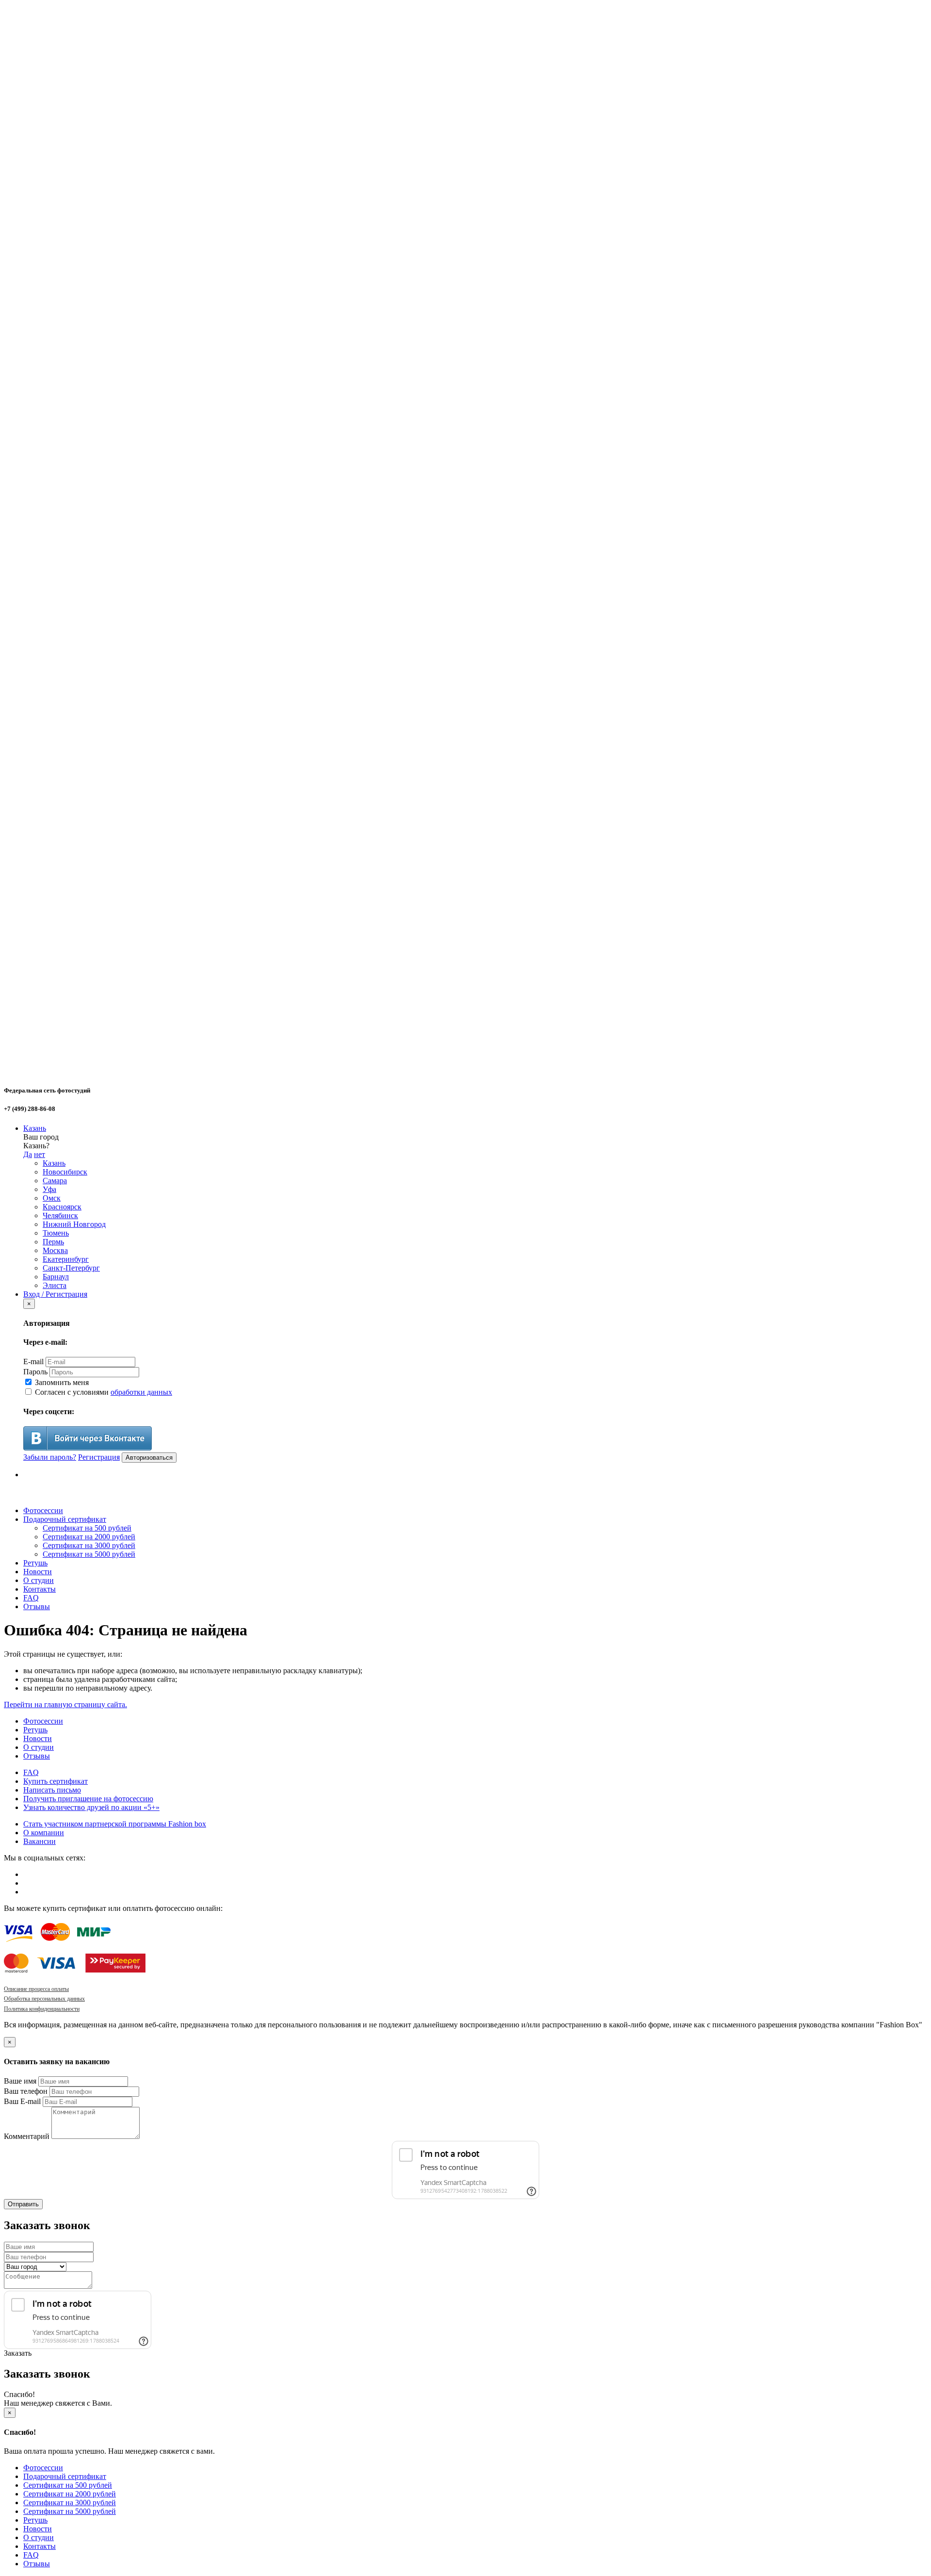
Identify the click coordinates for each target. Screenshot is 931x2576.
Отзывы (37, 1606)
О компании (44, 1833)
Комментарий (27, 2136)
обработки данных (141, 1392)
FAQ (31, 1598)
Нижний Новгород (74, 1224)
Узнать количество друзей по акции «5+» (91, 1807)
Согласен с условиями (103, 1392)
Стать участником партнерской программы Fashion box (115, 1824)
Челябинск (60, 1215)
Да (28, 1154)
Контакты (40, 1589)
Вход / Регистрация (55, 1294)
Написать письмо (52, 1790)
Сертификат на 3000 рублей (89, 1545)
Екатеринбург (66, 1259)
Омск (52, 1198)
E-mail (33, 1361)
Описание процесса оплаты (36, 1989)
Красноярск (62, 1207)
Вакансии (40, 1841)
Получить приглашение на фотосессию (88, 1799)
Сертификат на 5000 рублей (89, 1554)
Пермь (53, 1242)
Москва (55, 1250)
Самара (55, 1181)
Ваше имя (20, 2081)
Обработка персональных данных (44, 1999)
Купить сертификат (56, 1781)
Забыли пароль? (50, 1457)
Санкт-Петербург (71, 1268)
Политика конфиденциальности (42, 2009)
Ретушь (35, 1563)
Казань (35, 1128)
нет (40, 1154)
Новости (38, 1572)
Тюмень (56, 1233)
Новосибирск (65, 1172)
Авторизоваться (149, 1458)
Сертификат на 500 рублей (87, 1528)
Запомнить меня (61, 1382)
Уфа (49, 1189)
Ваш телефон (26, 2091)
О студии (39, 1580)
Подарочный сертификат (65, 1519)
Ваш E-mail (22, 2101)
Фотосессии (43, 1510)
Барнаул (56, 1277)
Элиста (55, 1285)
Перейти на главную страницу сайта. (65, 1704)
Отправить (23, 2204)
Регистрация (99, 1457)
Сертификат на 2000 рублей (89, 1537)
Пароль (35, 1372)
